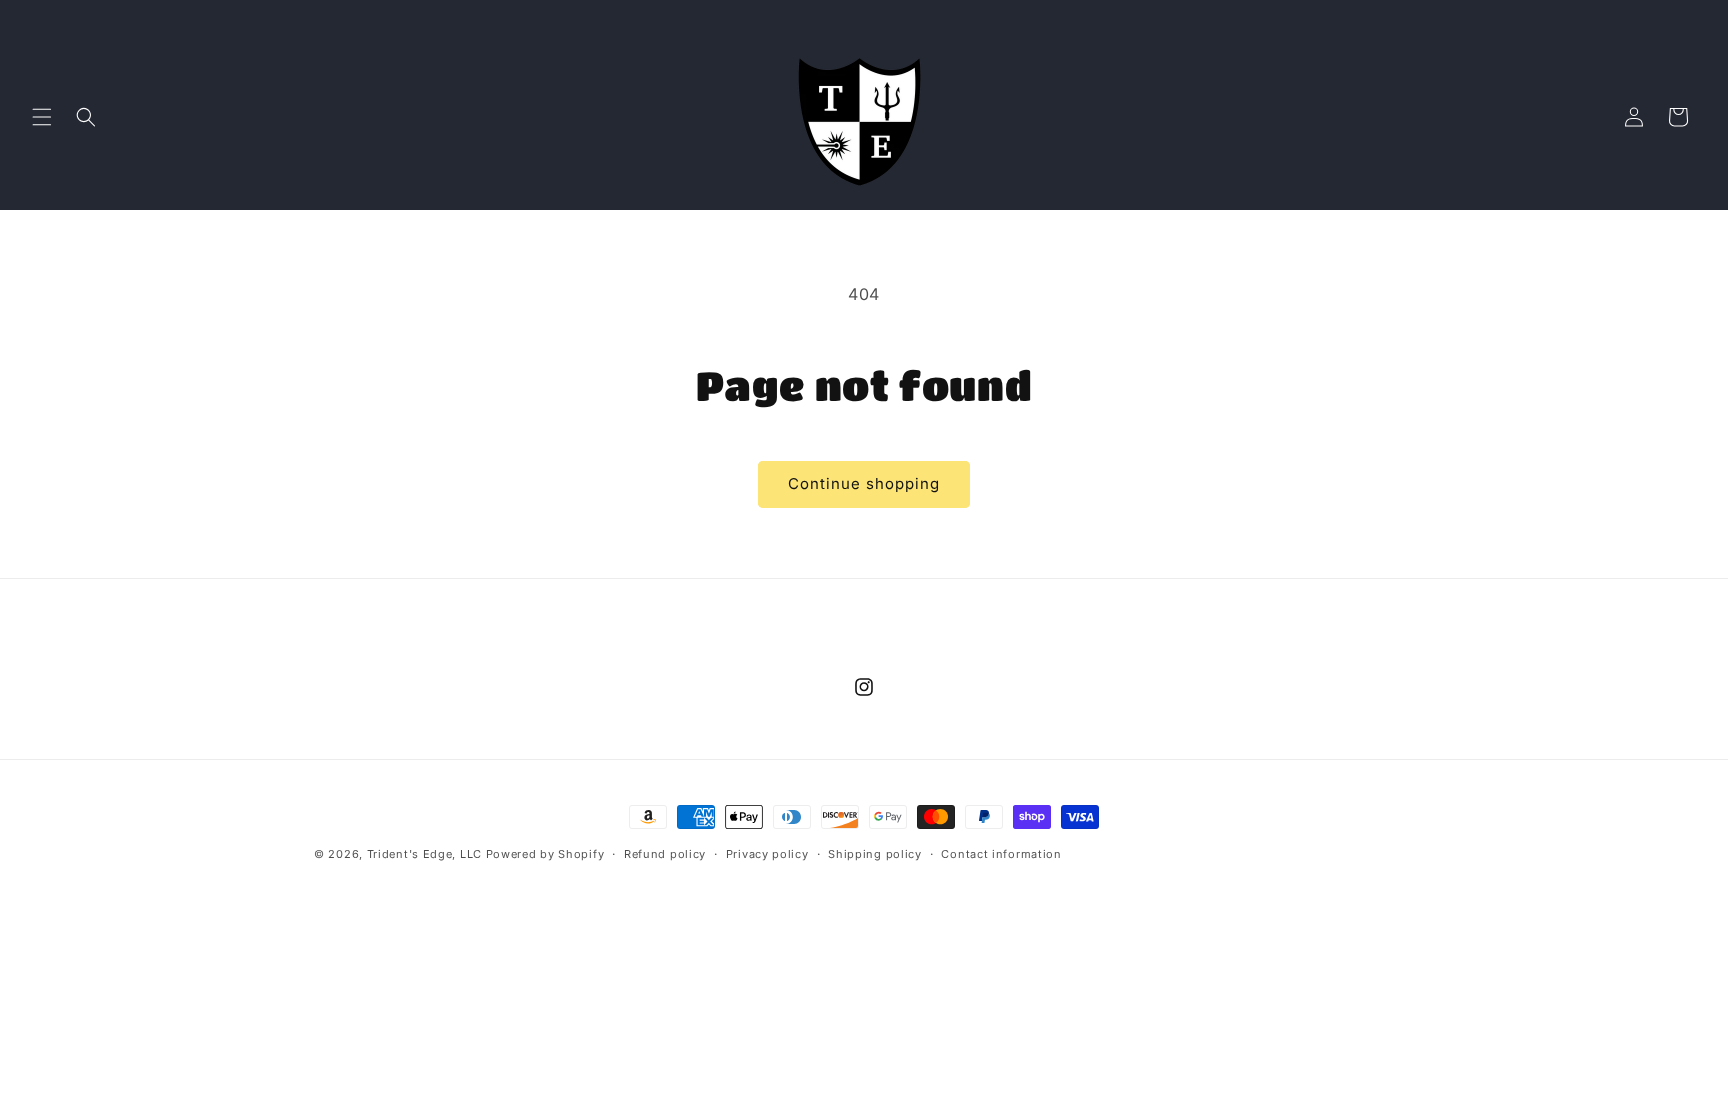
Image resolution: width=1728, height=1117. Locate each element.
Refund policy (665, 854)
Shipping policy (875, 854)
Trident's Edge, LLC (424, 854)
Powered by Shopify (545, 854)
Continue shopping (864, 483)
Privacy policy (767, 854)
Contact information (1001, 854)
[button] (42, 117)
